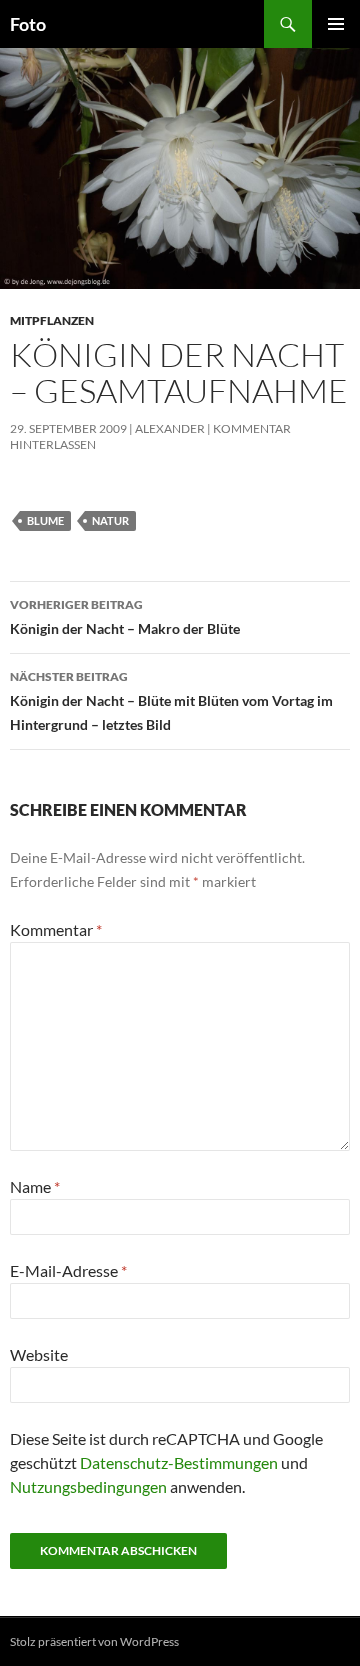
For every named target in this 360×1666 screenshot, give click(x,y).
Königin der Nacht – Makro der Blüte (125, 617)
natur (110, 520)
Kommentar (56, 929)
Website (39, 1354)
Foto (28, 24)
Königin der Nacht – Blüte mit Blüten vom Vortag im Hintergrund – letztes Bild (171, 701)
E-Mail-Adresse (68, 1270)
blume (45, 520)
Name (35, 1186)
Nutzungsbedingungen (88, 1486)
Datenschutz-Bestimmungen (179, 1462)
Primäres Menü (336, 24)
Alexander (170, 428)
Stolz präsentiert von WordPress (94, 1641)
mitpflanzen (52, 320)
